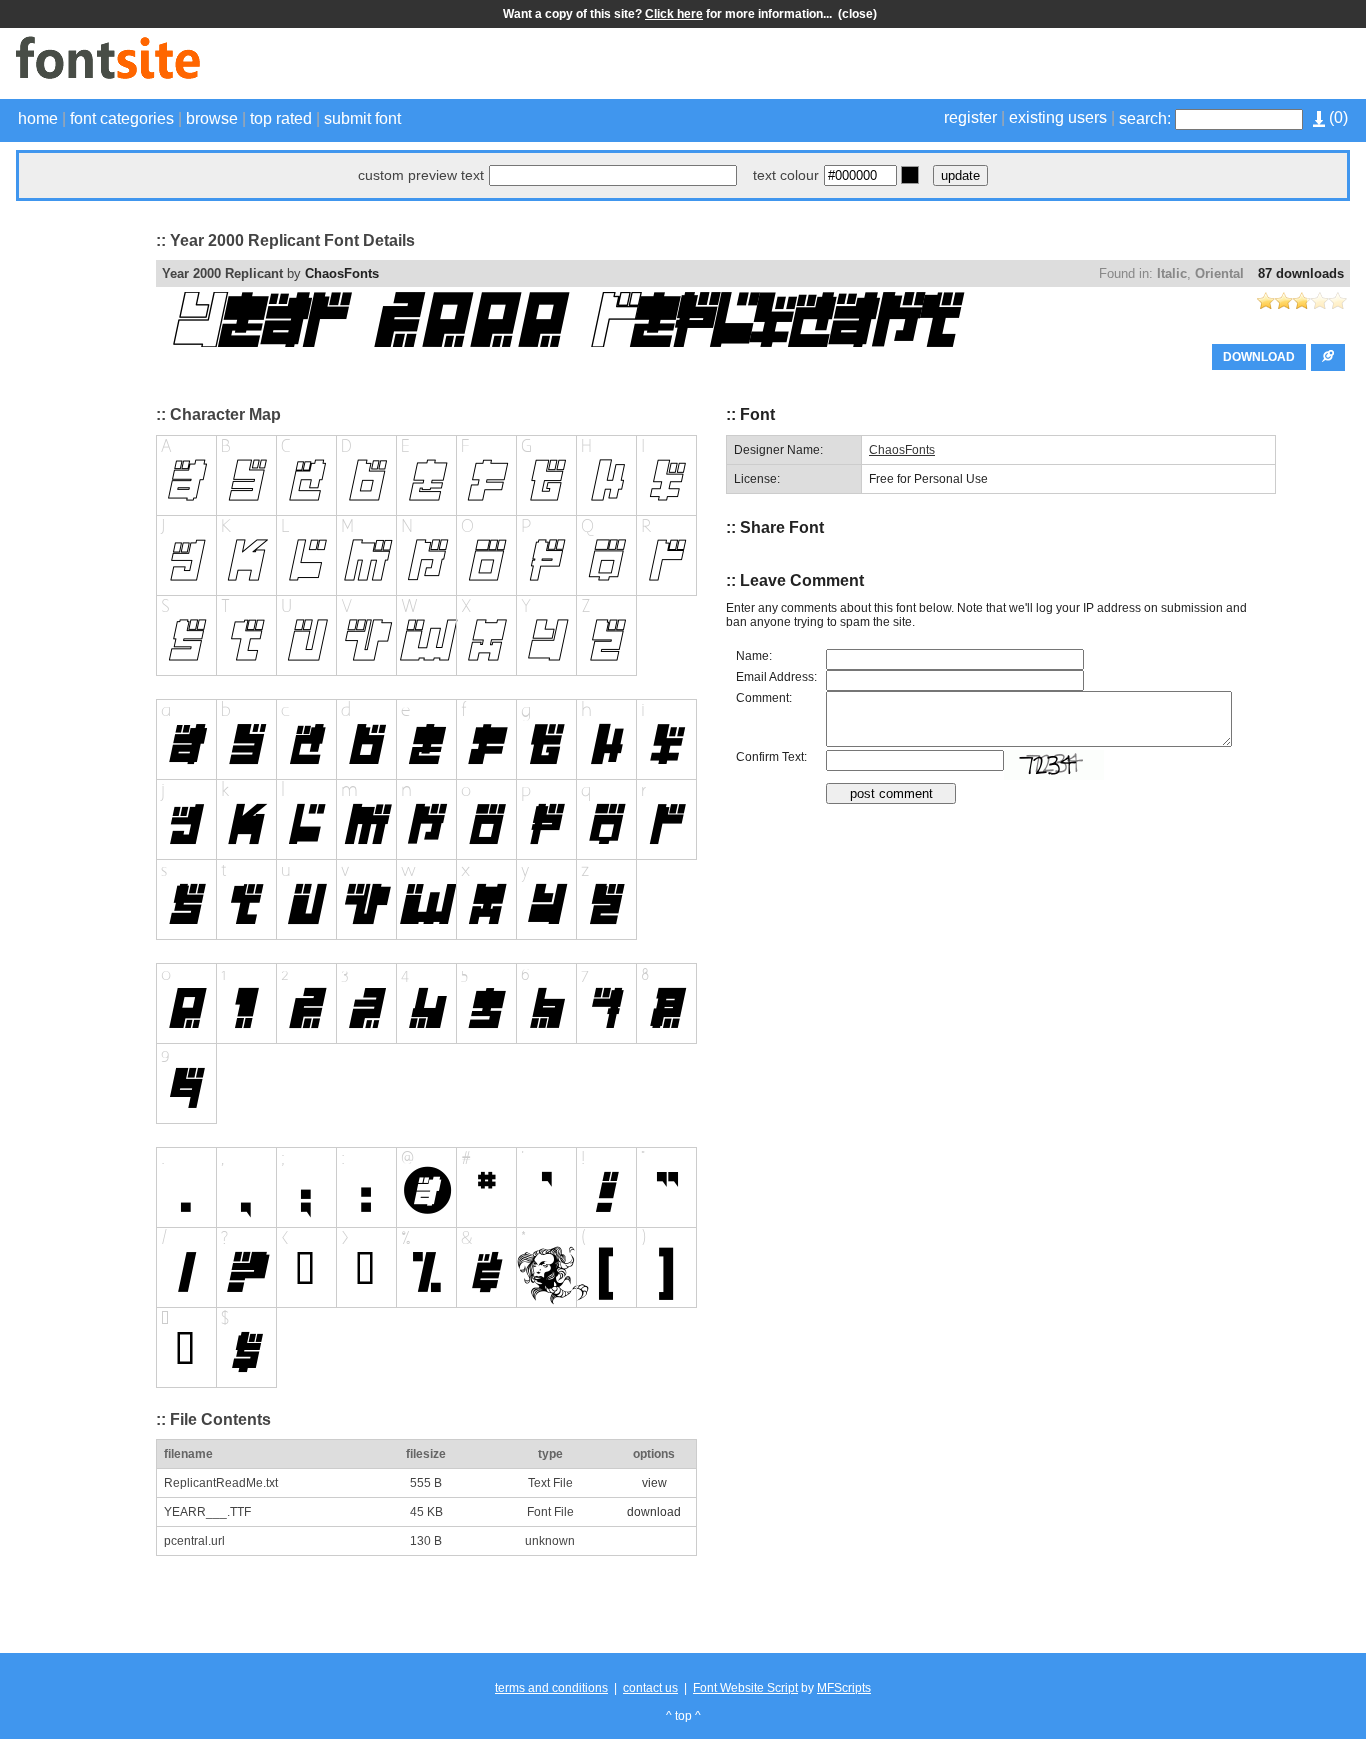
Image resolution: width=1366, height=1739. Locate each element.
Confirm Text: (771, 757)
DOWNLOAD (1259, 357)
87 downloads (1301, 273)
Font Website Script (745, 1688)
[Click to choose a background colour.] (910, 175)
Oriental (1219, 273)
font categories (122, 118)
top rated (281, 118)
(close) (857, 14)
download (654, 1512)
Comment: (764, 698)
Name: (754, 656)
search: (1145, 118)
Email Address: (776, 677)
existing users (1058, 117)
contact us (650, 1688)
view (654, 1483)
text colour (786, 175)
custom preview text (421, 175)
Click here (674, 14)
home (38, 118)
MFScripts (844, 1688)
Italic (1172, 273)
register (970, 117)
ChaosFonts (342, 273)
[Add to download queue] (1328, 357)
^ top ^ (683, 1716)
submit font (362, 118)
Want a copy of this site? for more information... (670, 14)
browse (212, 118)
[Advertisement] (1116, 66)
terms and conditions (551, 1688)
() (1336, 117)
